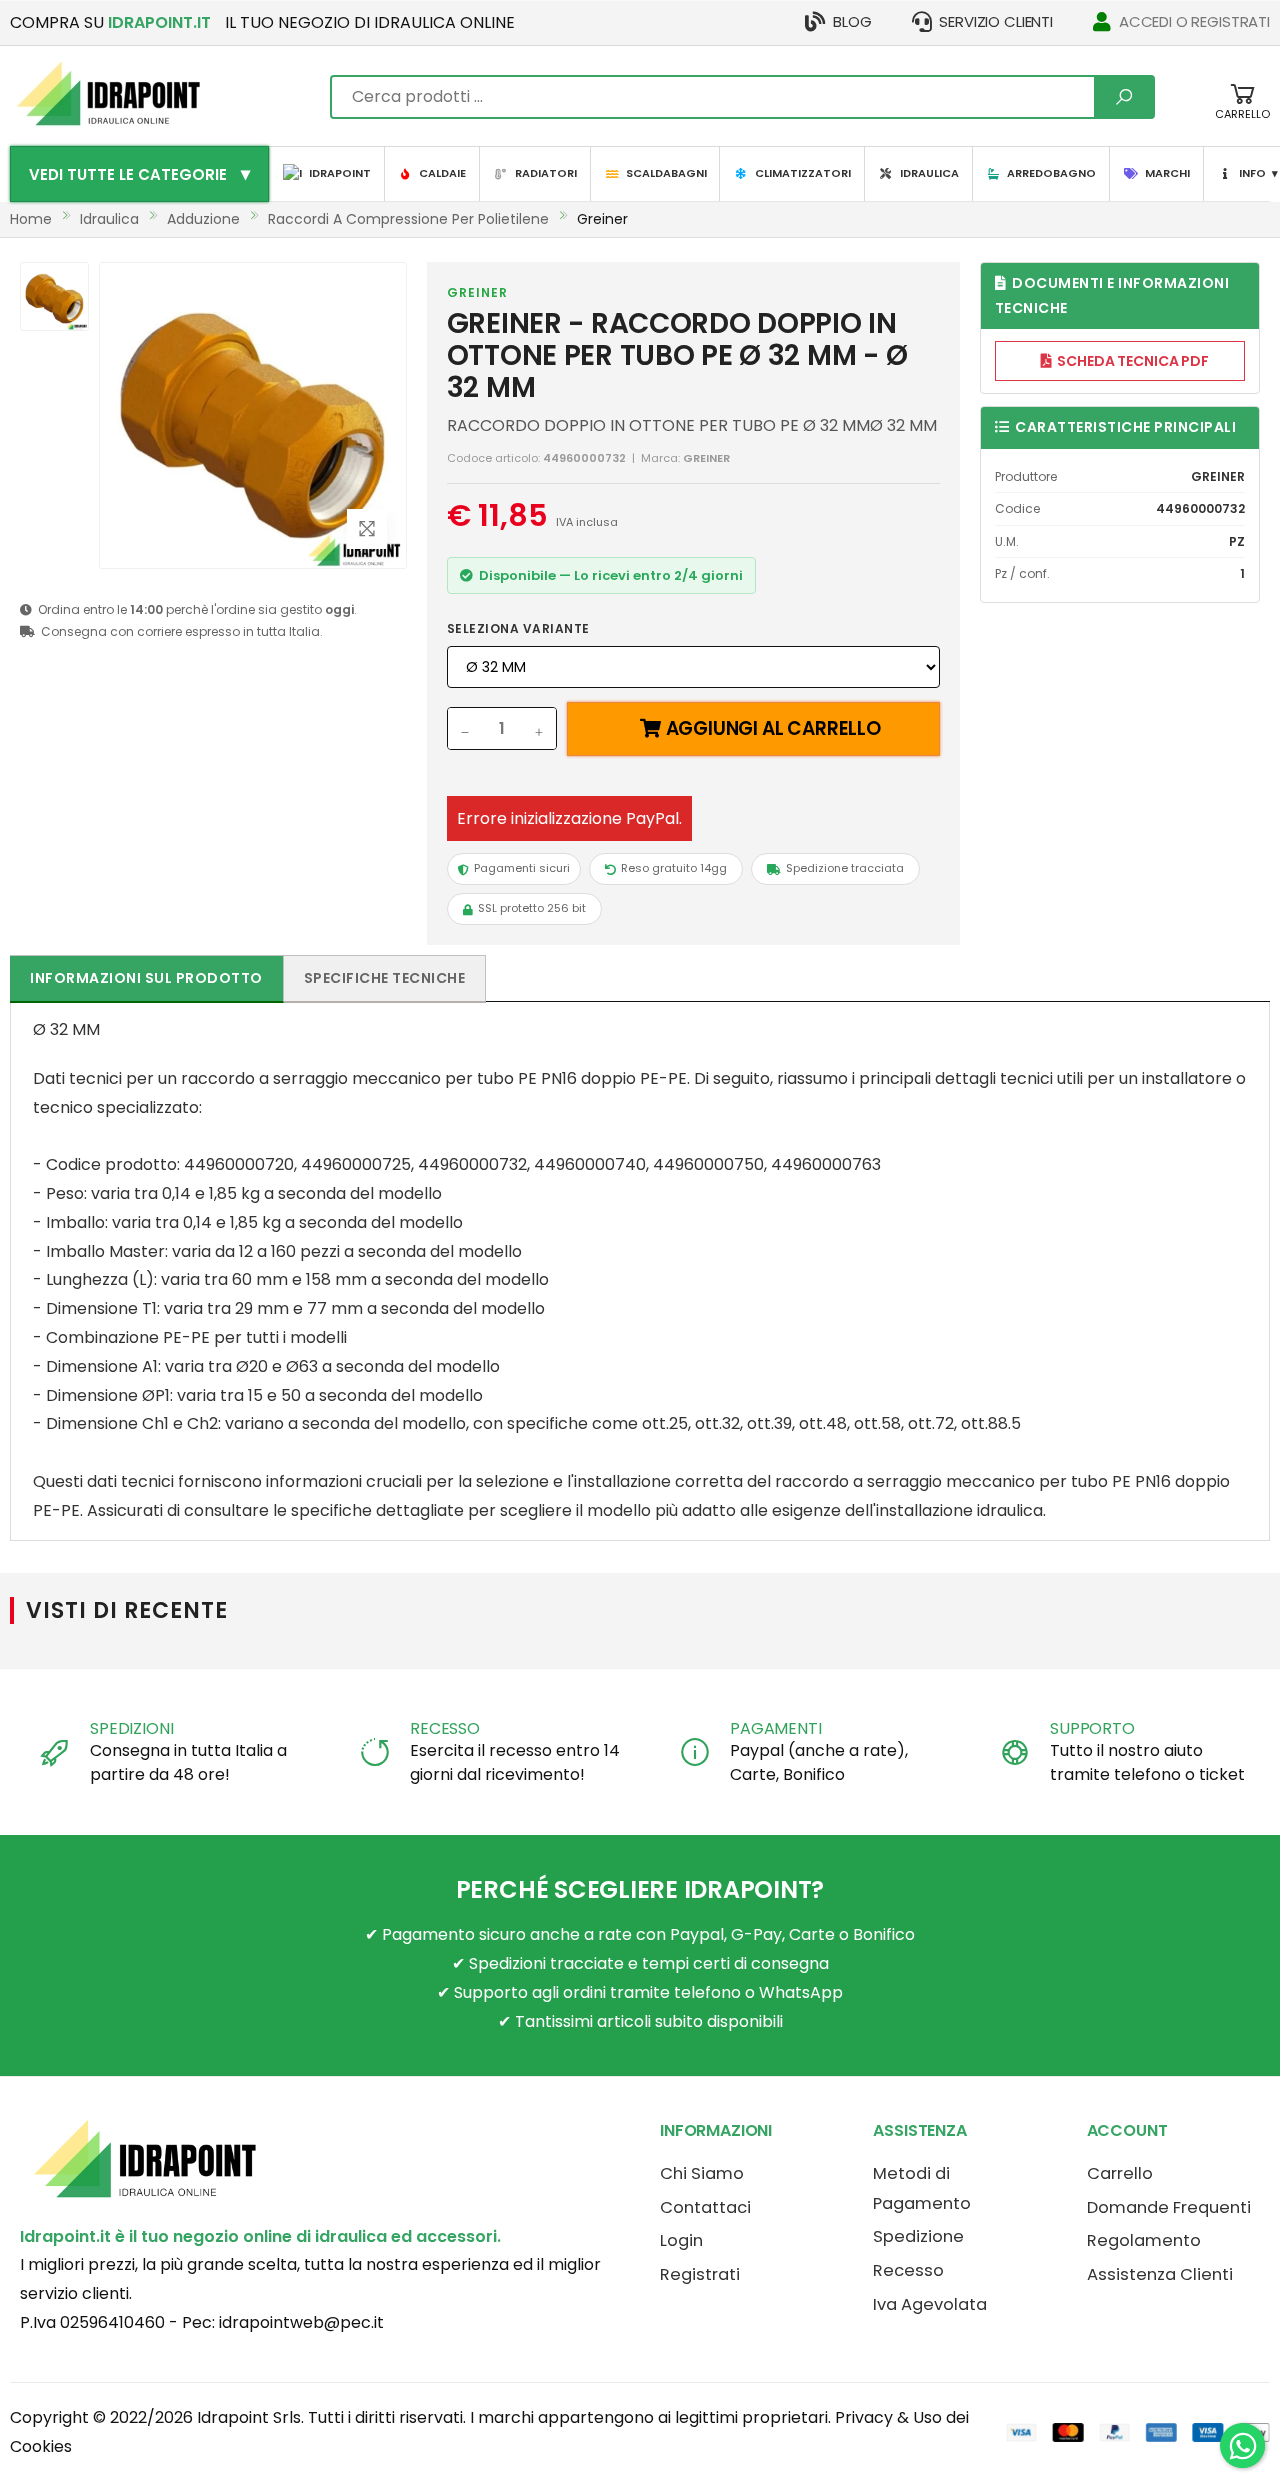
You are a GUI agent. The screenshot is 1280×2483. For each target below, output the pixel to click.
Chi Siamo (702, 2173)
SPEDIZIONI (131, 1728)
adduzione (203, 219)
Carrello (1120, 2173)
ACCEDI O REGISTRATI (1194, 21)
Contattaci (705, 2207)
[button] (1242, 111)
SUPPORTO (1092, 1728)
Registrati (700, 2274)
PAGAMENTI (776, 1728)
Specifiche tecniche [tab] (385, 978)
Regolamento (1144, 2240)
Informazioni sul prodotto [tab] (146, 978)
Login (681, 2240)
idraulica (109, 219)
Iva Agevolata (930, 2304)
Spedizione (918, 2236)
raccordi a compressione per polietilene (408, 219)
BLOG (852, 21)
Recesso (908, 2270)
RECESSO (445, 1728)
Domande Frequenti (1169, 2207)
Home (31, 219)
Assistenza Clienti (1160, 2274)
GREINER (477, 292)
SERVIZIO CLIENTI (996, 21)
